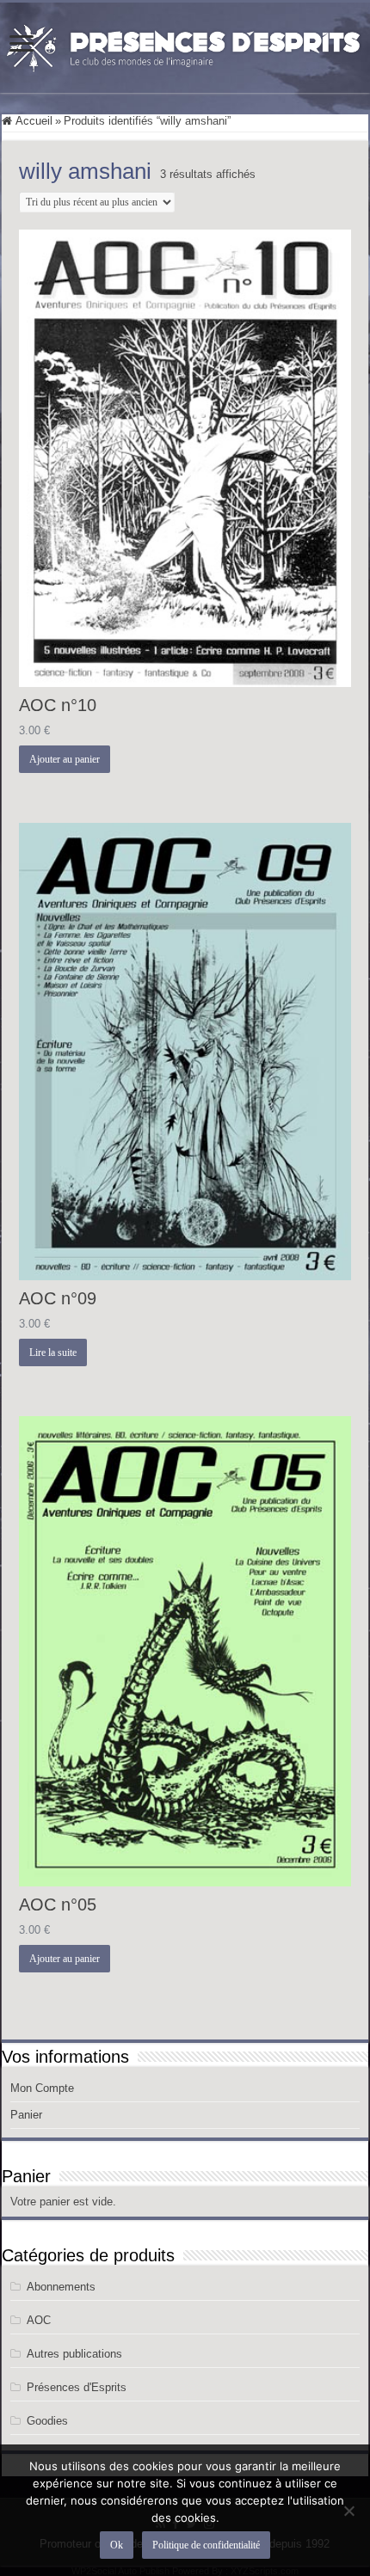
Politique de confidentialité (206, 2545)
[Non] (348, 2511)
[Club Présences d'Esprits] (185, 45)
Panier (26, 2115)
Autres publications (74, 2354)
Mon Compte (42, 2088)
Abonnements (61, 2287)
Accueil (34, 121)
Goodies (47, 2421)
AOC (39, 2320)
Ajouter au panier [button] (65, 759)
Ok (117, 2545)
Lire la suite (53, 1352)
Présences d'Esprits (77, 2387)
